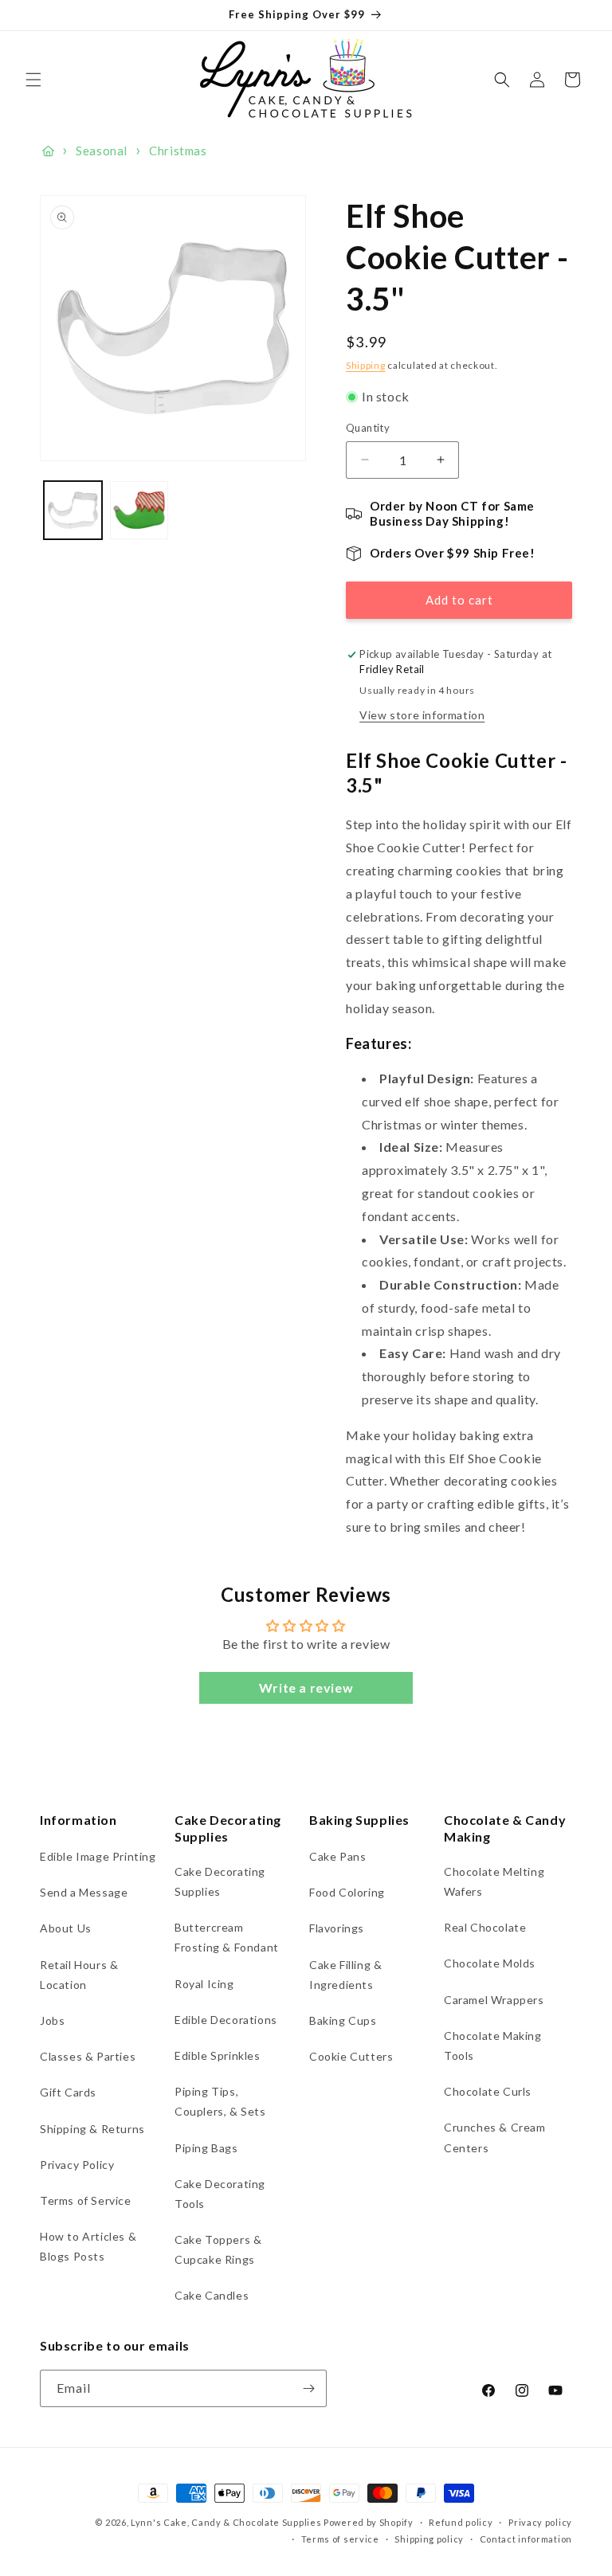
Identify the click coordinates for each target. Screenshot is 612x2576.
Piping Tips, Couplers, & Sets (220, 2101)
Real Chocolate (485, 1927)
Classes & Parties (88, 2056)
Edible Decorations (226, 2020)
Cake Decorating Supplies (220, 1881)
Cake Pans (337, 1856)
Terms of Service (86, 2200)
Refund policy (461, 2522)
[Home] (48, 151)
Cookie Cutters (351, 2056)
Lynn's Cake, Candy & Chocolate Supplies (226, 2522)
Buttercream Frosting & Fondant (227, 1937)
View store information (422, 715)
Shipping (366, 365)
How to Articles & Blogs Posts (88, 2246)
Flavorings (337, 1928)
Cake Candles (212, 2295)
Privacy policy (540, 2522)
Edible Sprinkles (218, 2055)
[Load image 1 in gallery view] (73, 510)
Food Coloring (347, 1892)
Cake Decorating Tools (220, 2194)
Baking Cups (343, 2020)
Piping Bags (206, 2148)
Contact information (526, 2539)
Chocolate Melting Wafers (494, 1881)
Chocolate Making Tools (493, 2046)
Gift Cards (68, 2092)
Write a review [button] (306, 1687)
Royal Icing (204, 1984)
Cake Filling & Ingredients (345, 1975)
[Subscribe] (308, 2388)
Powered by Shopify (369, 2522)
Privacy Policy (77, 2165)
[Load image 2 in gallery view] (139, 510)
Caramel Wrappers (494, 2000)
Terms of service (340, 2539)
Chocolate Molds (490, 1963)
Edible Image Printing (98, 1856)
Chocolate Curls (488, 2091)
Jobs (52, 2020)
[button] (33, 80)
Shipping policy (429, 2539)
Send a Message (84, 1892)
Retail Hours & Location (79, 1975)
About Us (66, 1928)
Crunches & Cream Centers (495, 2137)
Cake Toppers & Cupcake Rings (218, 2249)
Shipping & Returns (92, 2129)
